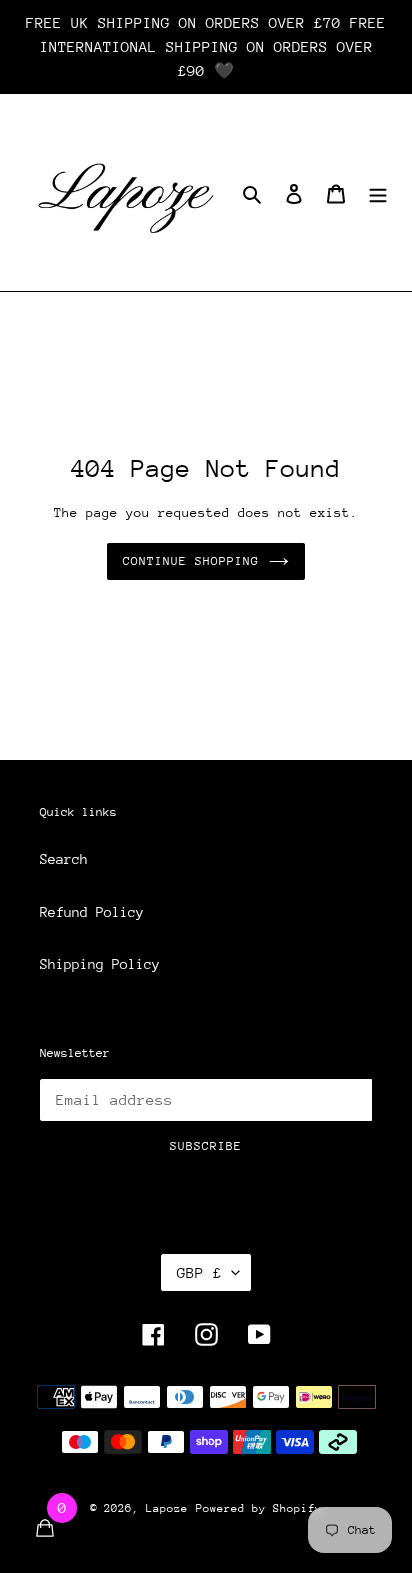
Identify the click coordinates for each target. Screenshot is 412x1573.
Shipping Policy (100, 964)
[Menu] (378, 192)
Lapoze (167, 1508)
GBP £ (199, 1272)
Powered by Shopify (259, 1508)
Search (64, 859)
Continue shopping (191, 561)
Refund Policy (92, 912)
